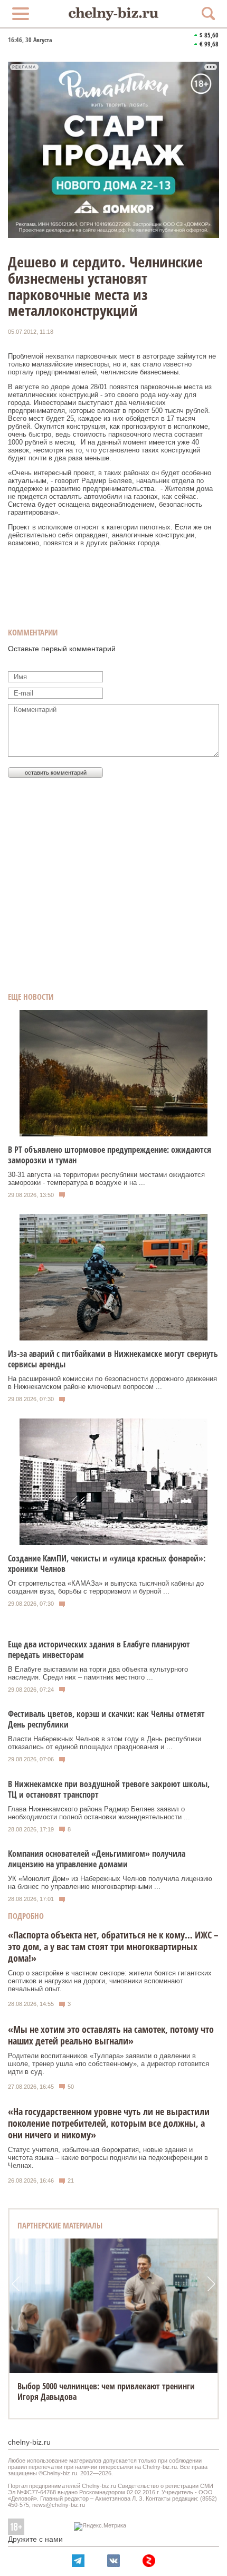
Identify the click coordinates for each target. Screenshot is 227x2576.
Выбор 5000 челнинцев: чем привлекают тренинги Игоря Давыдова (106, 2391)
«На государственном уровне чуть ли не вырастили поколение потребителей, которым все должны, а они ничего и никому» (109, 2123)
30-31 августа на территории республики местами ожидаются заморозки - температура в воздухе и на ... (106, 1179)
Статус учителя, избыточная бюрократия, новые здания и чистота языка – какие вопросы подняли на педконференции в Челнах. (108, 2158)
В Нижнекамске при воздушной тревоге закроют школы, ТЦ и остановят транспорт (109, 1789)
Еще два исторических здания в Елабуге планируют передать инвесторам (99, 1649)
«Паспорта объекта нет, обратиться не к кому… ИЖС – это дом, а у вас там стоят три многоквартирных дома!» (113, 1946)
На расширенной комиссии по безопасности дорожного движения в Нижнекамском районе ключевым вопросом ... (112, 1383)
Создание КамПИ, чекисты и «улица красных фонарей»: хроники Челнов (107, 1564)
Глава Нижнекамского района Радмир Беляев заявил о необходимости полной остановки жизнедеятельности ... (99, 1813)
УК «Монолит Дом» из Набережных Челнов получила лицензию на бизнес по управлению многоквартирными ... (110, 1883)
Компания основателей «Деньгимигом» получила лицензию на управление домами (97, 1859)
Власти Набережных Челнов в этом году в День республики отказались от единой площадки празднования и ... (105, 1743)
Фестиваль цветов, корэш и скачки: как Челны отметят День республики (106, 1719)
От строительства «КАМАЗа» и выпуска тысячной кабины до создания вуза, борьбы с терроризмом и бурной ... (106, 1587)
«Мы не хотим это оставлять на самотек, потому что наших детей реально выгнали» (111, 2035)
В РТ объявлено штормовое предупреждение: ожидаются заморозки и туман (110, 1155)
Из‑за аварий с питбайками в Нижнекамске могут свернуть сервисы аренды (113, 1359)
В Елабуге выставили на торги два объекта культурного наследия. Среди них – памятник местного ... (98, 1673)
